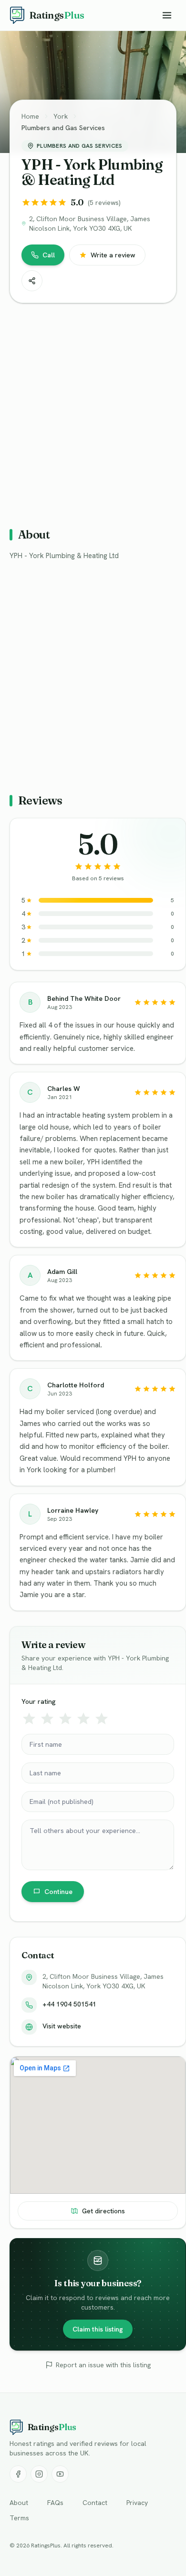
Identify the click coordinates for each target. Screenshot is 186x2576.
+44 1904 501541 (69, 2004)
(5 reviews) (104, 203)
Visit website (62, 2026)
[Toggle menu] (167, 15)
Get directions (103, 2211)
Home (30, 116)
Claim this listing (98, 2329)
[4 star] (83, 1719)
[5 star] (102, 1719)
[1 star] (29, 1719)
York (61, 116)
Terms (19, 2518)
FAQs (55, 2503)
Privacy (137, 2503)
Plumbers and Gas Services (63, 128)
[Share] (32, 281)
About (19, 2503)
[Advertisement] (93, 411)
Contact (95, 2503)
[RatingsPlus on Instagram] (39, 2474)
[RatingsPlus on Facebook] (18, 2474)
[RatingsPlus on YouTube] (60, 2474)
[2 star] (47, 1719)
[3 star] (65, 1719)
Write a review (113, 255)
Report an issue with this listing (103, 2365)
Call (49, 255)
